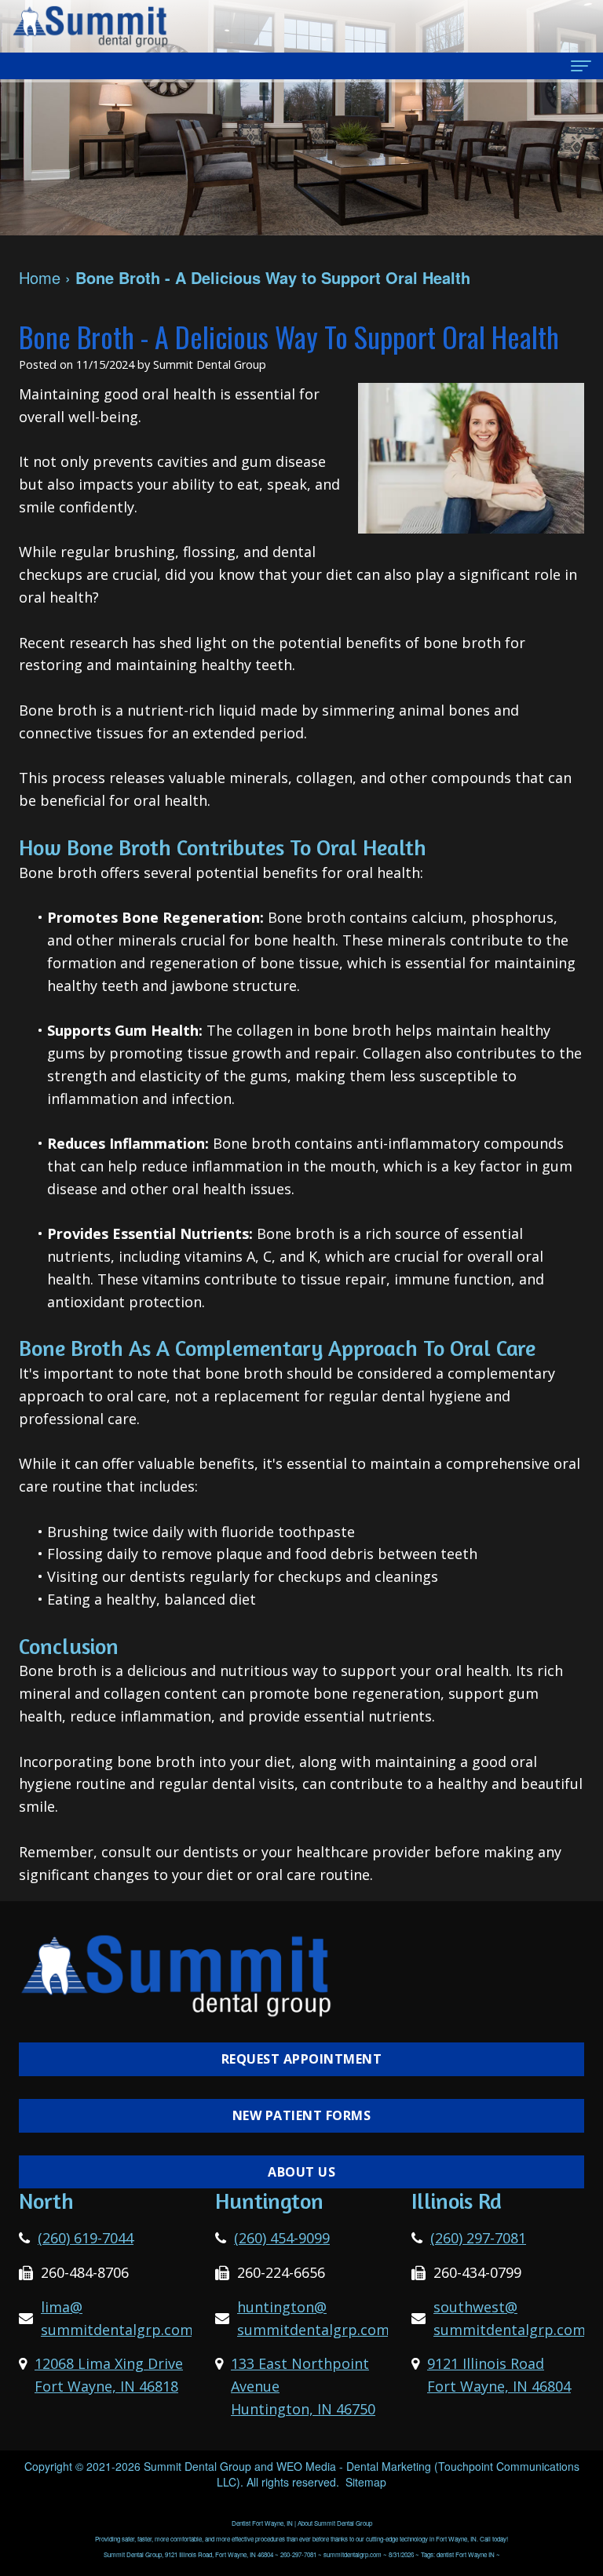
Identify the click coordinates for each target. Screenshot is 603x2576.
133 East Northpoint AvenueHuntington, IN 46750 (303, 2386)
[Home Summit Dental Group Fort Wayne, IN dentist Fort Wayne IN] (90, 26)
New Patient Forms (302, 2115)
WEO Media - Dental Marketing (354, 2466)
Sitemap (366, 2482)
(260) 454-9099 (282, 2238)
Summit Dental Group (197, 2466)
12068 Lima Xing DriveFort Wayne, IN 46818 (109, 2375)
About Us (301, 2172)
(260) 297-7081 (478, 2238)
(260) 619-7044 (86, 2238)
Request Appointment (302, 2059)
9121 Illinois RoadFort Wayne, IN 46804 (499, 2375)
